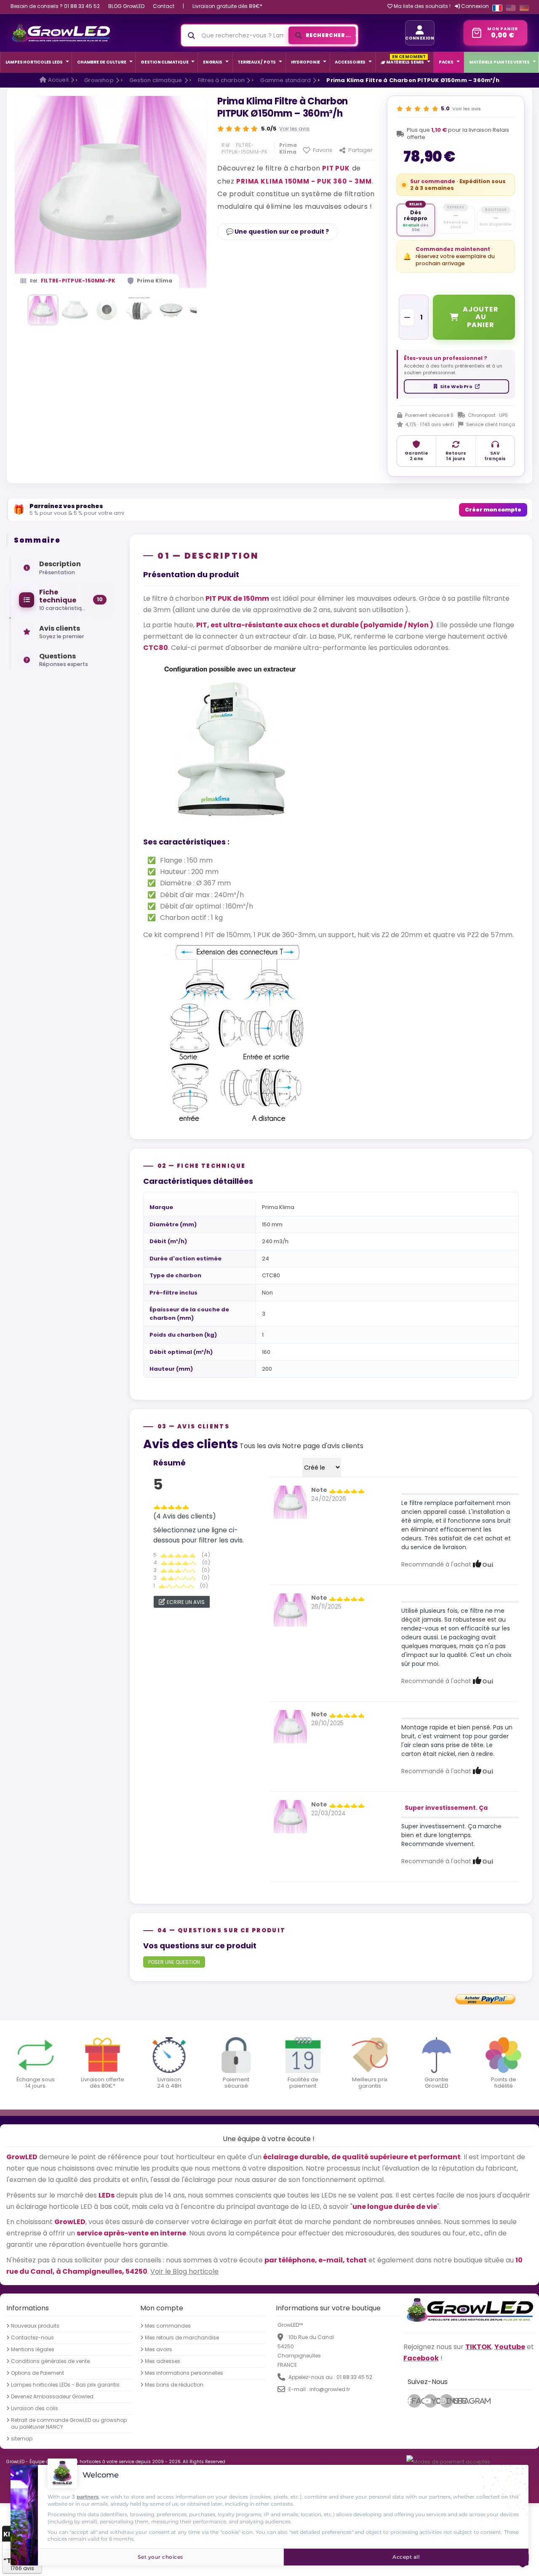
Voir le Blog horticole (184, 2271)
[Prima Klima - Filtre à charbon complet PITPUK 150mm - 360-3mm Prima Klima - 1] (43, 310)
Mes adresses (163, 2361)
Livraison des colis (35, 2408)
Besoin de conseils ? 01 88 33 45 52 (55, 6)
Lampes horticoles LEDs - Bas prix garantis (65, 2385)
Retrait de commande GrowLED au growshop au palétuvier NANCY (69, 2424)
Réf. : (228, 145)
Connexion (474, 6)
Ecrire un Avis (186, 1602)
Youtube (434, 2401)
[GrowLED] (61, 33)
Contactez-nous (32, 2338)
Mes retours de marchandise (182, 2338)
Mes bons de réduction (174, 2385)
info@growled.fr (330, 2389)
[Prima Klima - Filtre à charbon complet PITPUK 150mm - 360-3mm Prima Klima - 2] (75, 310)
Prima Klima (155, 281)
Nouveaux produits (35, 2326)
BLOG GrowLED (126, 6)
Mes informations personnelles (184, 2373)
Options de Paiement (37, 2373)
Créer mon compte (493, 510)
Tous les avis (260, 1446)
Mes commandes (168, 2326)
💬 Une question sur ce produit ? (278, 232)
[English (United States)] (511, 8)
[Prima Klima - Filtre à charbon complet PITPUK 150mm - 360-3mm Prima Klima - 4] (139, 310)
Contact (164, 6)
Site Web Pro (456, 386)
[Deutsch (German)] (524, 8)
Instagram (449, 2401)
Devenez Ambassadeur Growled (52, 2397)
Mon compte (162, 2308)
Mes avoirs (159, 2350)
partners (88, 2497)
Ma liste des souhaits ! (422, 6)
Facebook (416, 2401)
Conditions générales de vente (50, 2361)
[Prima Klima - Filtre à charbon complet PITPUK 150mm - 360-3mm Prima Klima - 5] (171, 310)
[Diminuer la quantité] (407, 317)
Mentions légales (33, 2350)
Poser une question (174, 1962)
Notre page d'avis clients (323, 1446)
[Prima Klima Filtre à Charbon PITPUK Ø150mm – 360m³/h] (290, 1502)
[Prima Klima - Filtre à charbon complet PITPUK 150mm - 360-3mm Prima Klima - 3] (107, 310)
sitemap (22, 2439)
